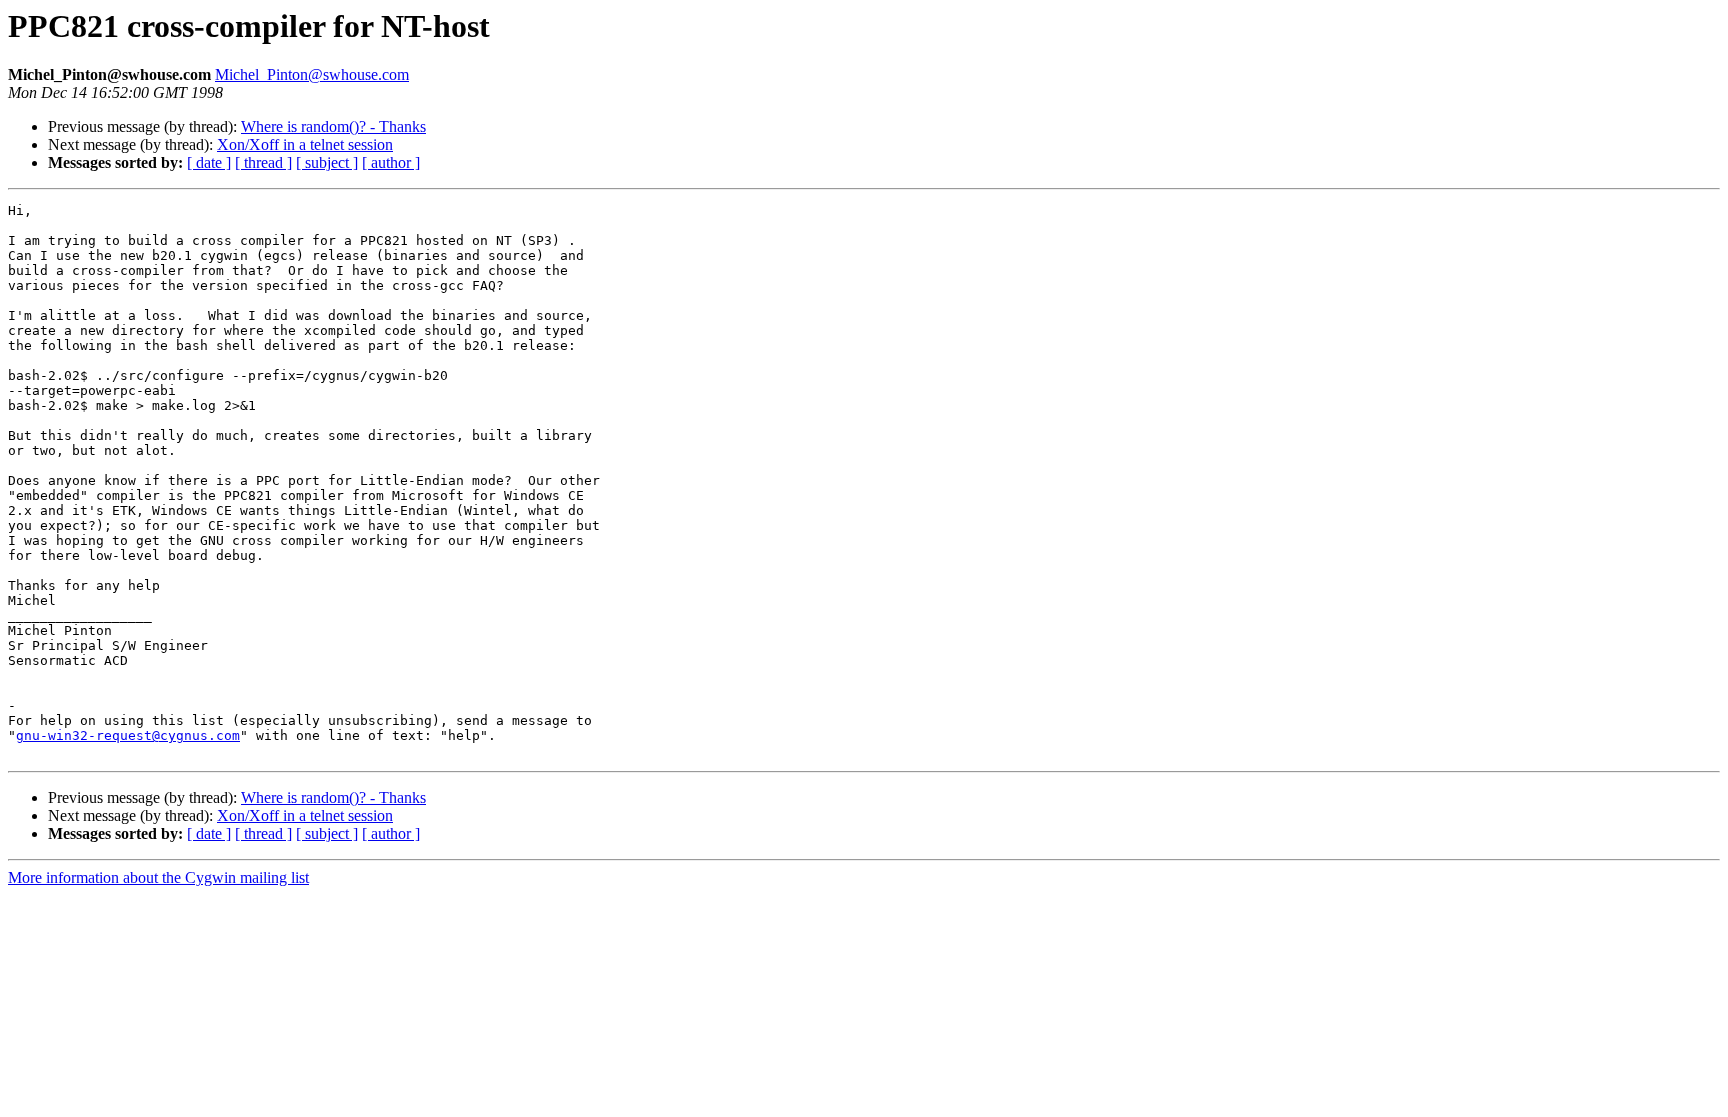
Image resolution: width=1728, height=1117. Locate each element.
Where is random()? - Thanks (333, 126)
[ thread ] (263, 162)
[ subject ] (327, 162)
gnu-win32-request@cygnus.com (128, 735)
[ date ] (209, 162)
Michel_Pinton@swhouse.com (312, 74)
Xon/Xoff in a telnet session (305, 144)
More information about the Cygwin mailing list (158, 877)
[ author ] (391, 162)
